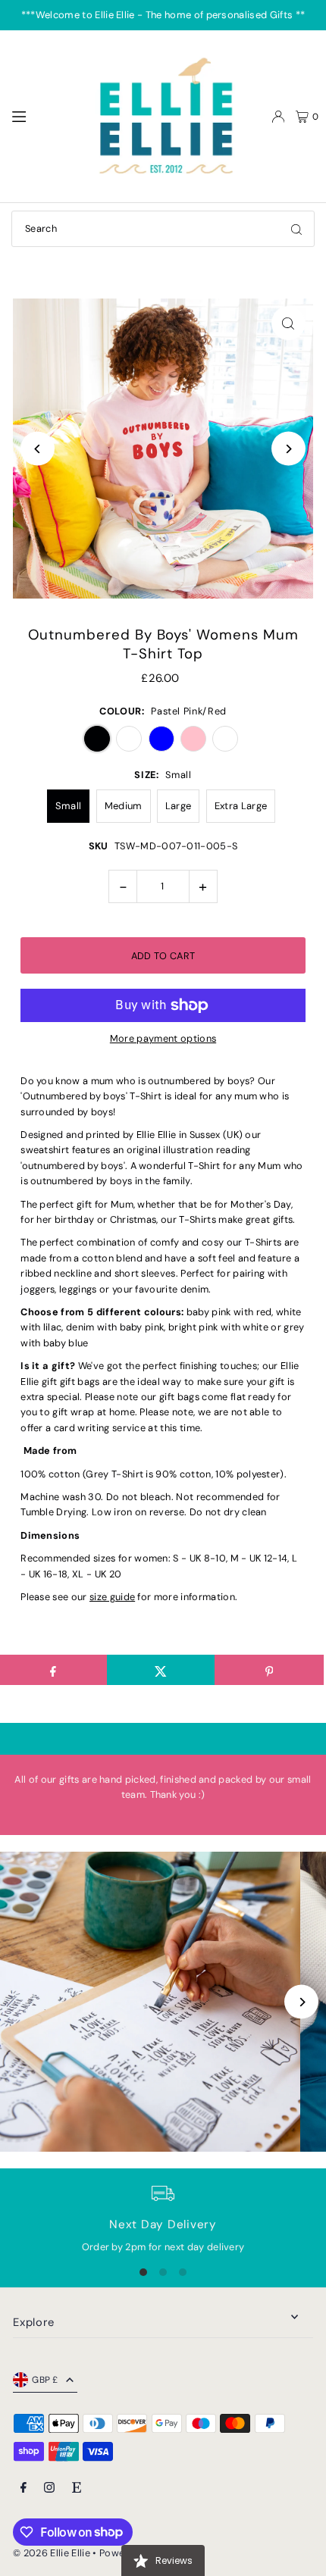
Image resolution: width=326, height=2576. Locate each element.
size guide (112, 1597)
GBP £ (45, 2380)
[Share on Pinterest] (269, 1670)
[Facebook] (24, 2488)
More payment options (163, 1038)
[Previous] (38, 449)
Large (179, 806)
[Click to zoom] (288, 323)
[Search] (296, 229)
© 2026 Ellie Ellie (53, 2553)
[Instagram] (49, 2488)
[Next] (288, 449)
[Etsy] (77, 2488)
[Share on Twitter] (161, 1670)
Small (69, 806)
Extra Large (241, 806)
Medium (124, 806)
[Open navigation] (43, 116)
